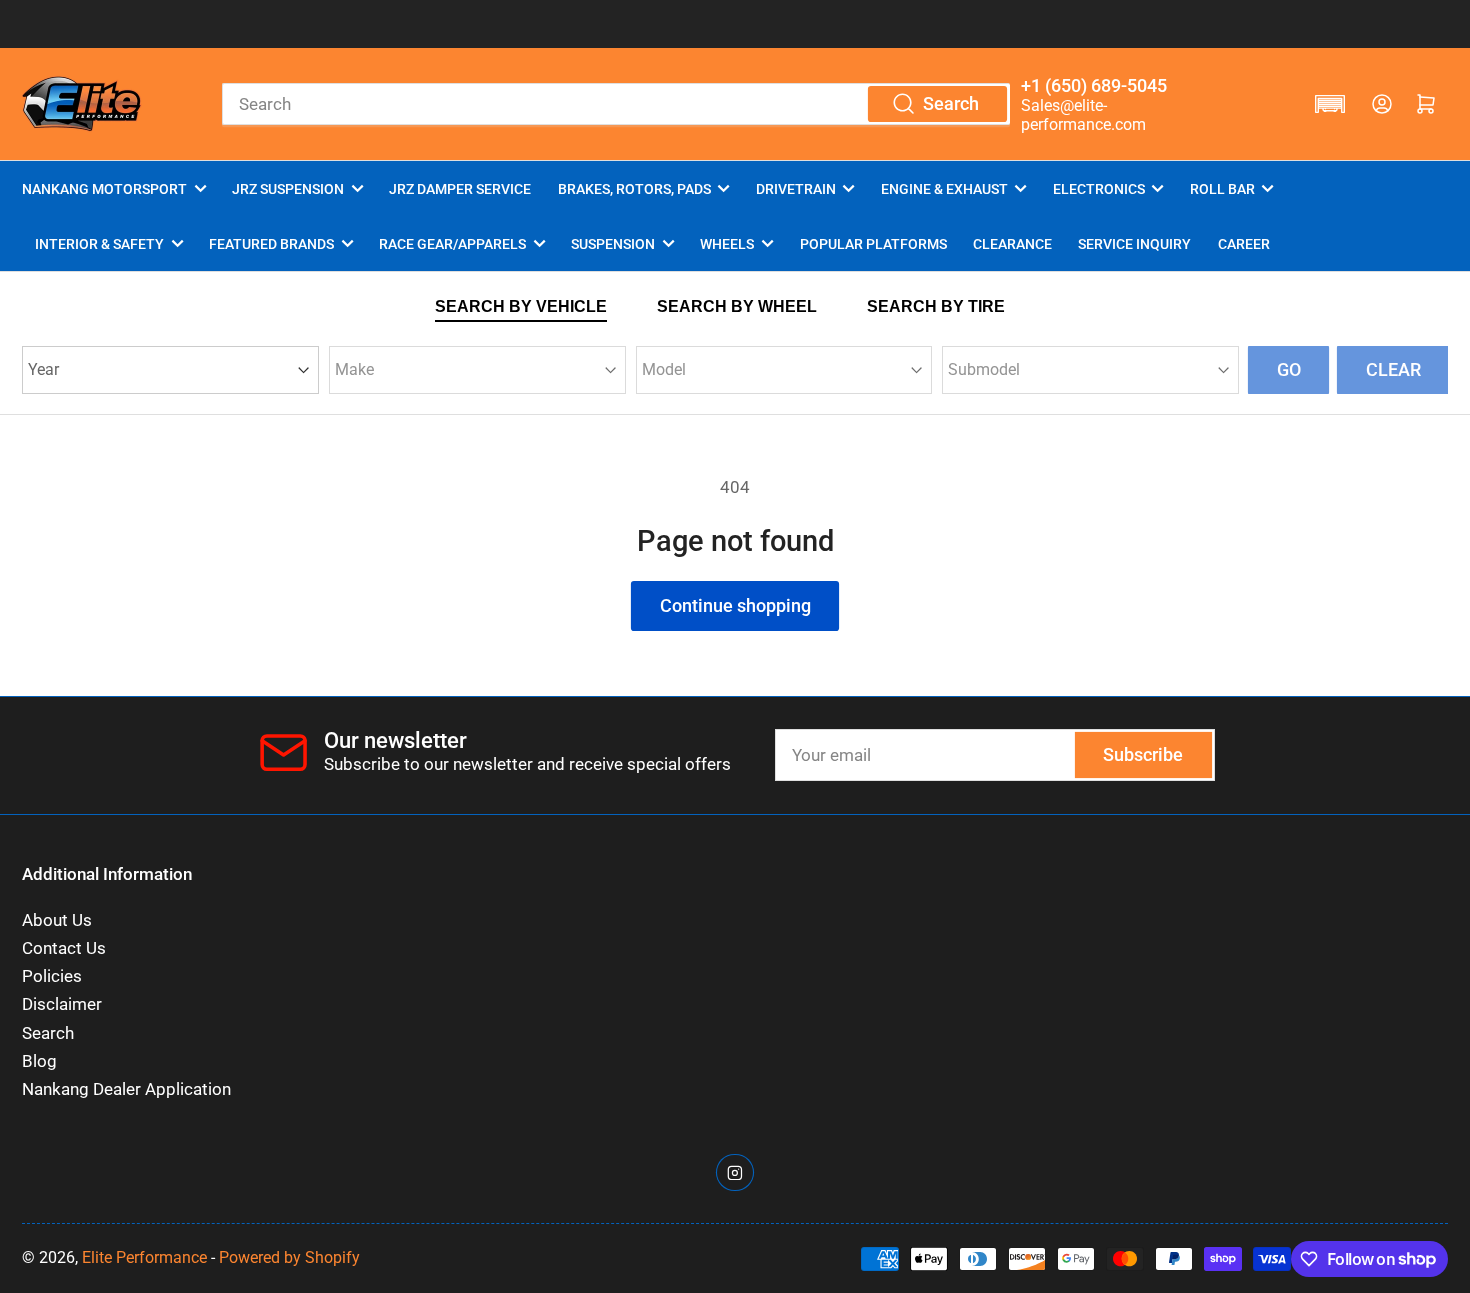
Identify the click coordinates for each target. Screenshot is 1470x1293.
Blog (39, 1061)
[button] (1330, 104)
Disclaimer (62, 1004)
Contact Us (64, 948)
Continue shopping (735, 605)
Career (1244, 244)
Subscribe (1143, 754)
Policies (52, 976)
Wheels (727, 244)
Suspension (613, 244)
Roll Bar (1222, 189)
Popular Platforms (873, 244)
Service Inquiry (1134, 244)
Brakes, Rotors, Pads (634, 189)
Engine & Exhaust (944, 189)
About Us (57, 920)
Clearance (1012, 244)
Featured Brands (271, 244)
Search (48, 1033)
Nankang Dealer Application (126, 1089)
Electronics (1099, 189)
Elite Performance (144, 1257)
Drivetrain (796, 189)
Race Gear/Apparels (452, 244)
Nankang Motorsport (104, 189)
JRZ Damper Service (460, 189)
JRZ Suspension (288, 189)
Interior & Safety (99, 244)
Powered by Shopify (289, 1257)
